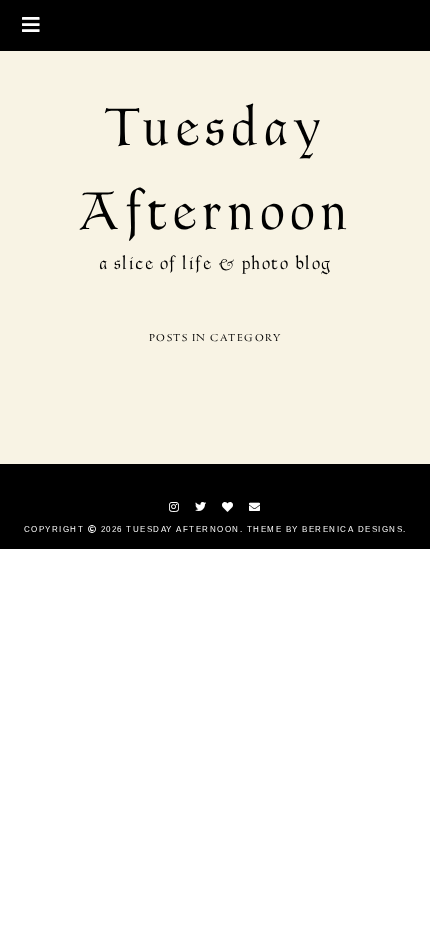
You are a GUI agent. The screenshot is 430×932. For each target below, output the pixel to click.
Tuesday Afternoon (183, 529)
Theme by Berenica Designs (325, 529)
